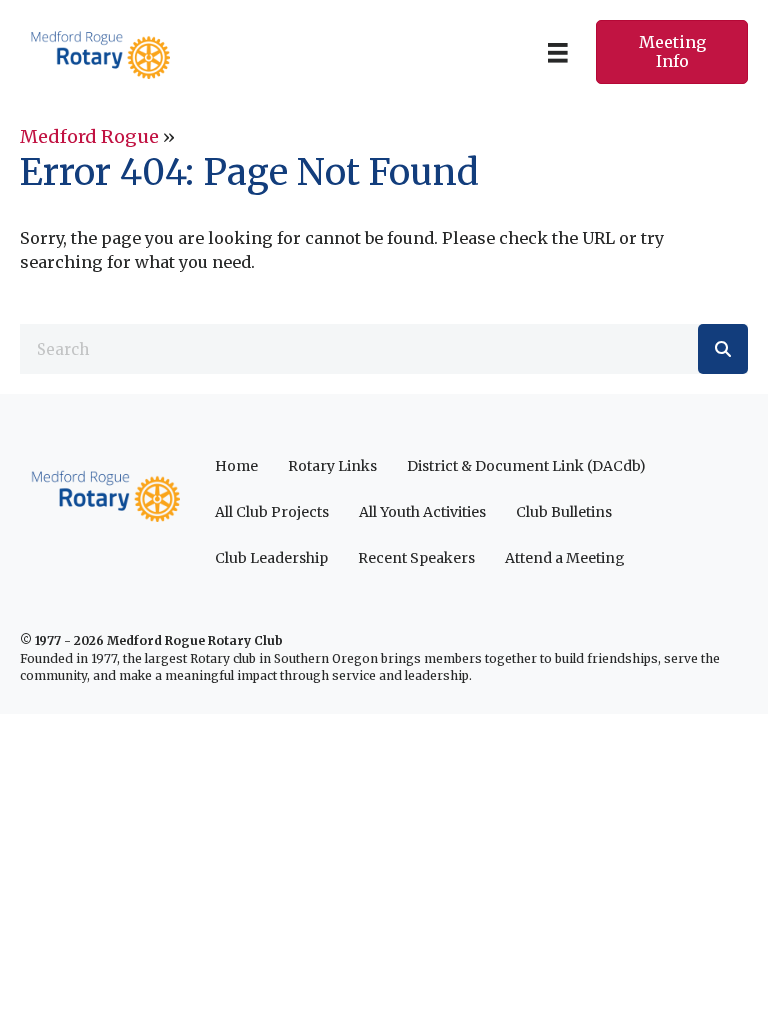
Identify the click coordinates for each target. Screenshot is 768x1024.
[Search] (723, 349)
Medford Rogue (89, 136)
